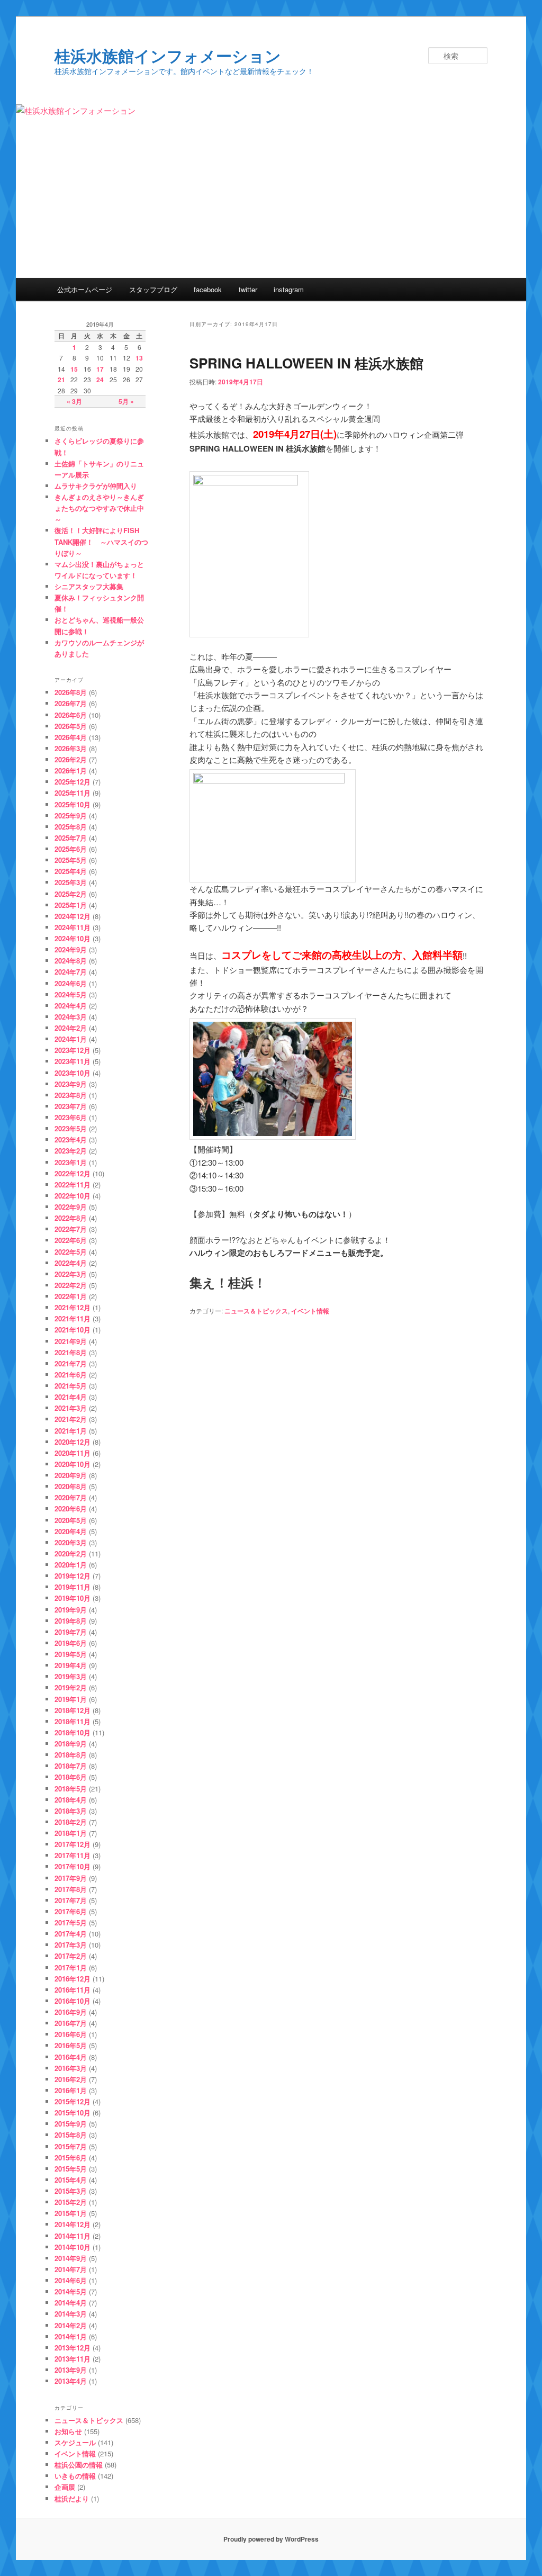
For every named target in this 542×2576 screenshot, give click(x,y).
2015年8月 (71, 2135)
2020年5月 (71, 1520)
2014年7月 (71, 2269)
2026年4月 (71, 737)
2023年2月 (71, 1151)
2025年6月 (71, 849)
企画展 (65, 2487)
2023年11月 (73, 1061)
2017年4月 (71, 1934)
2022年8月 (71, 1218)
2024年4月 (71, 1006)
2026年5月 (71, 726)
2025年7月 (71, 838)
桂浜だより (72, 2498)
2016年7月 (71, 2023)
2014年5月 (71, 2291)
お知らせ (68, 2431)
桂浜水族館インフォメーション (168, 55)
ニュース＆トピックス (256, 1311)
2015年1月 (71, 2213)
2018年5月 (71, 1789)
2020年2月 (71, 1553)
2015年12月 (73, 2101)
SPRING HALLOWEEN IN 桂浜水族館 (306, 363)
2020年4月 (71, 1531)
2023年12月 (73, 1050)
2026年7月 (71, 703)
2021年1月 (71, 1431)
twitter (248, 289)
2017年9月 (71, 1878)
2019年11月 (73, 1587)
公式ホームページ (85, 289)
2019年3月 (71, 1676)
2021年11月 (73, 1318)
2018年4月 (71, 1800)
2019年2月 (71, 1687)
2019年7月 (71, 1632)
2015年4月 (71, 2180)
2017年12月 (73, 1844)
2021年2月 (71, 1419)
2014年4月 (71, 2303)
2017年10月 (73, 1866)
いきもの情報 (75, 2476)
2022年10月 (73, 1196)
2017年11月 (73, 1855)
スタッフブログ (153, 289)
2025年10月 (73, 804)
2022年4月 (71, 1263)
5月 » (126, 401)
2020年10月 (73, 1464)
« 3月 (74, 401)
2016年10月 (73, 2001)
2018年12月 (73, 1710)
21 (61, 380)
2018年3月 (71, 1811)
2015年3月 (71, 2191)
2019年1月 (71, 1699)
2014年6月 (71, 2280)
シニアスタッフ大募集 (89, 586)
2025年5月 (71, 860)
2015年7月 (71, 2146)
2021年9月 (71, 1341)
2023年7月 (71, 1106)
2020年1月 (71, 1565)
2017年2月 (71, 1956)
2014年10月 (73, 2247)
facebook (208, 289)
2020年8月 (71, 1486)
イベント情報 (310, 1311)
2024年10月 (73, 938)
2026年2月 (71, 759)
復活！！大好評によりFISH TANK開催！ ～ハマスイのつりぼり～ (101, 541)
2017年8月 (71, 1889)
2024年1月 (71, 1039)
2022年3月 (71, 1274)
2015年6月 (71, 2158)
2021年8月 (71, 1352)
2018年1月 (71, 1833)
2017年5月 (71, 1922)
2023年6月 (71, 1117)
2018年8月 (71, 1755)
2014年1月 (71, 2336)
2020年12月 (73, 1442)
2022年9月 (71, 1207)
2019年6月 (71, 1643)
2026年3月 (71, 748)
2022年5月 (71, 1252)
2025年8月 (71, 827)
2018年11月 (73, 1721)
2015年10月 (73, 2113)
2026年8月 (71, 692)
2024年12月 (73, 916)
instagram (289, 289)
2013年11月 (73, 2359)
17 (100, 369)
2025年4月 (71, 871)
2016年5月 (71, 2045)
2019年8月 (71, 1621)
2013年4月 (71, 2381)
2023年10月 (73, 1073)
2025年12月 (73, 782)
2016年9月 (71, 2012)
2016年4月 (71, 2057)
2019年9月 (71, 1610)
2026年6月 (71, 715)
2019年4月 (71, 1665)
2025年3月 (71, 882)
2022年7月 (71, 1229)
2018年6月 (71, 1777)
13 (139, 358)
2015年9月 (71, 2124)
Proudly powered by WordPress (271, 2539)
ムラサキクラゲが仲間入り (96, 486)
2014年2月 (71, 2325)
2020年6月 (71, 1508)
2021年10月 (73, 1330)
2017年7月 (71, 1900)
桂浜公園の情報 (79, 2465)
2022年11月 (73, 1185)
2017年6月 (71, 1911)
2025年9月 (71, 816)
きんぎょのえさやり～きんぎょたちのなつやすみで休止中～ (99, 508)
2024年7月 (71, 972)
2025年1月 (71, 905)
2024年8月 (71, 961)
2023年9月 (71, 1084)
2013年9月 (71, 2370)
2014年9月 (71, 2258)
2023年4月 (71, 1140)
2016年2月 (71, 2079)
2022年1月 (71, 1296)
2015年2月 (71, 2202)
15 (74, 369)
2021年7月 (71, 1363)
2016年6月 (71, 2034)
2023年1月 (71, 1162)
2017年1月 (71, 1967)
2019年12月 (73, 1576)
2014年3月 (71, 2314)
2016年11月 (73, 1990)
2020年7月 (71, 1497)
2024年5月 (71, 994)
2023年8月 (71, 1095)
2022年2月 (71, 1285)
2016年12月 (73, 1979)
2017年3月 (71, 1945)
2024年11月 (73, 927)
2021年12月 (73, 1307)
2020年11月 (73, 1453)
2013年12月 (73, 2348)
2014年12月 (73, 2224)
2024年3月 (71, 1017)
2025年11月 (73, 793)
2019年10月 (73, 1598)
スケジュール (75, 2442)
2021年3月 (71, 1408)
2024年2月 (71, 1028)
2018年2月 (71, 1822)
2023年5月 (71, 1128)
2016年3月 (71, 2068)
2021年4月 (71, 1397)
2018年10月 (73, 1732)
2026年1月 (71, 771)
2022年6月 (71, 1240)
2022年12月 (73, 1173)
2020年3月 (71, 1542)
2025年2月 (71, 894)
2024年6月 (71, 983)
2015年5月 (71, 2169)
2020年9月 (71, 1475)
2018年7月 (71, 1766)
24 (100, 380)
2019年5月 (71, 1654)
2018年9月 (71, 1744)
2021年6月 (71, 1375)
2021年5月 (71, 1386)
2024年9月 (71, 949)
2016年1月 (71, 2090)
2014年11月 (73, 2236)
